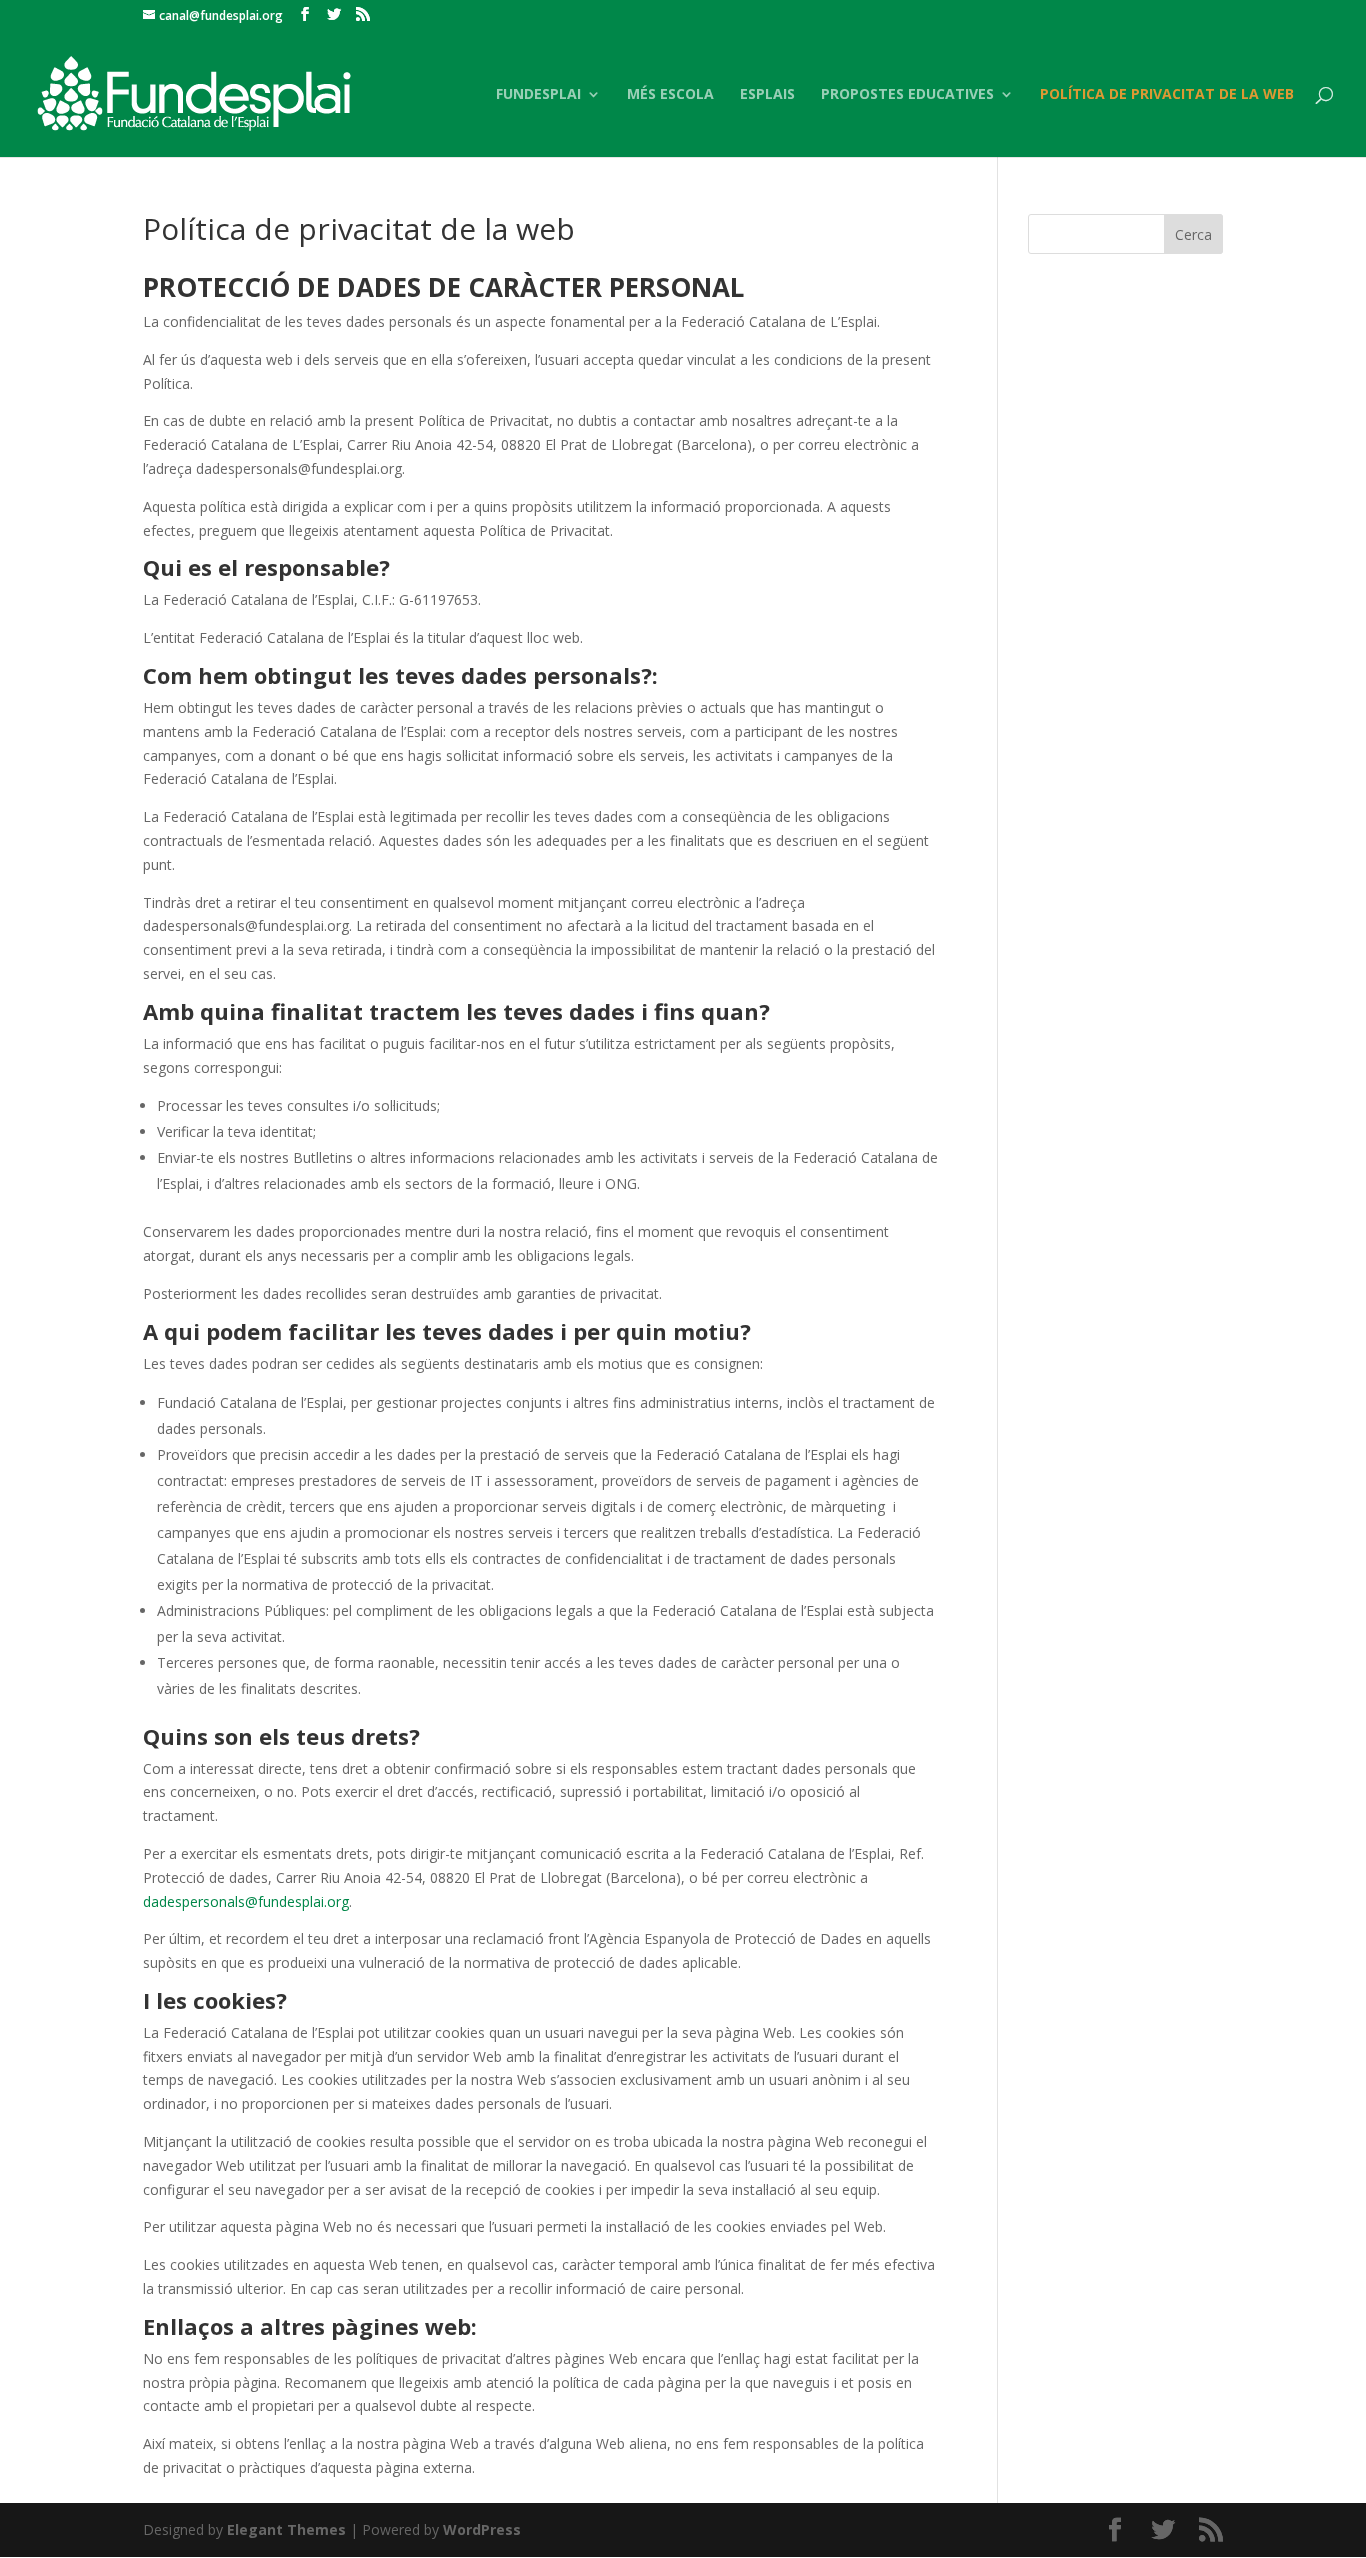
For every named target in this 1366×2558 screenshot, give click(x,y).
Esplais (767, 95)
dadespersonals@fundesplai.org (246, 1901)
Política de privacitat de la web (1167, 95)
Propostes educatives (907, 95)
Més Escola (670, 95)
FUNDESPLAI (538, 95)
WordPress (482, 2529)
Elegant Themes (286, 2529)
